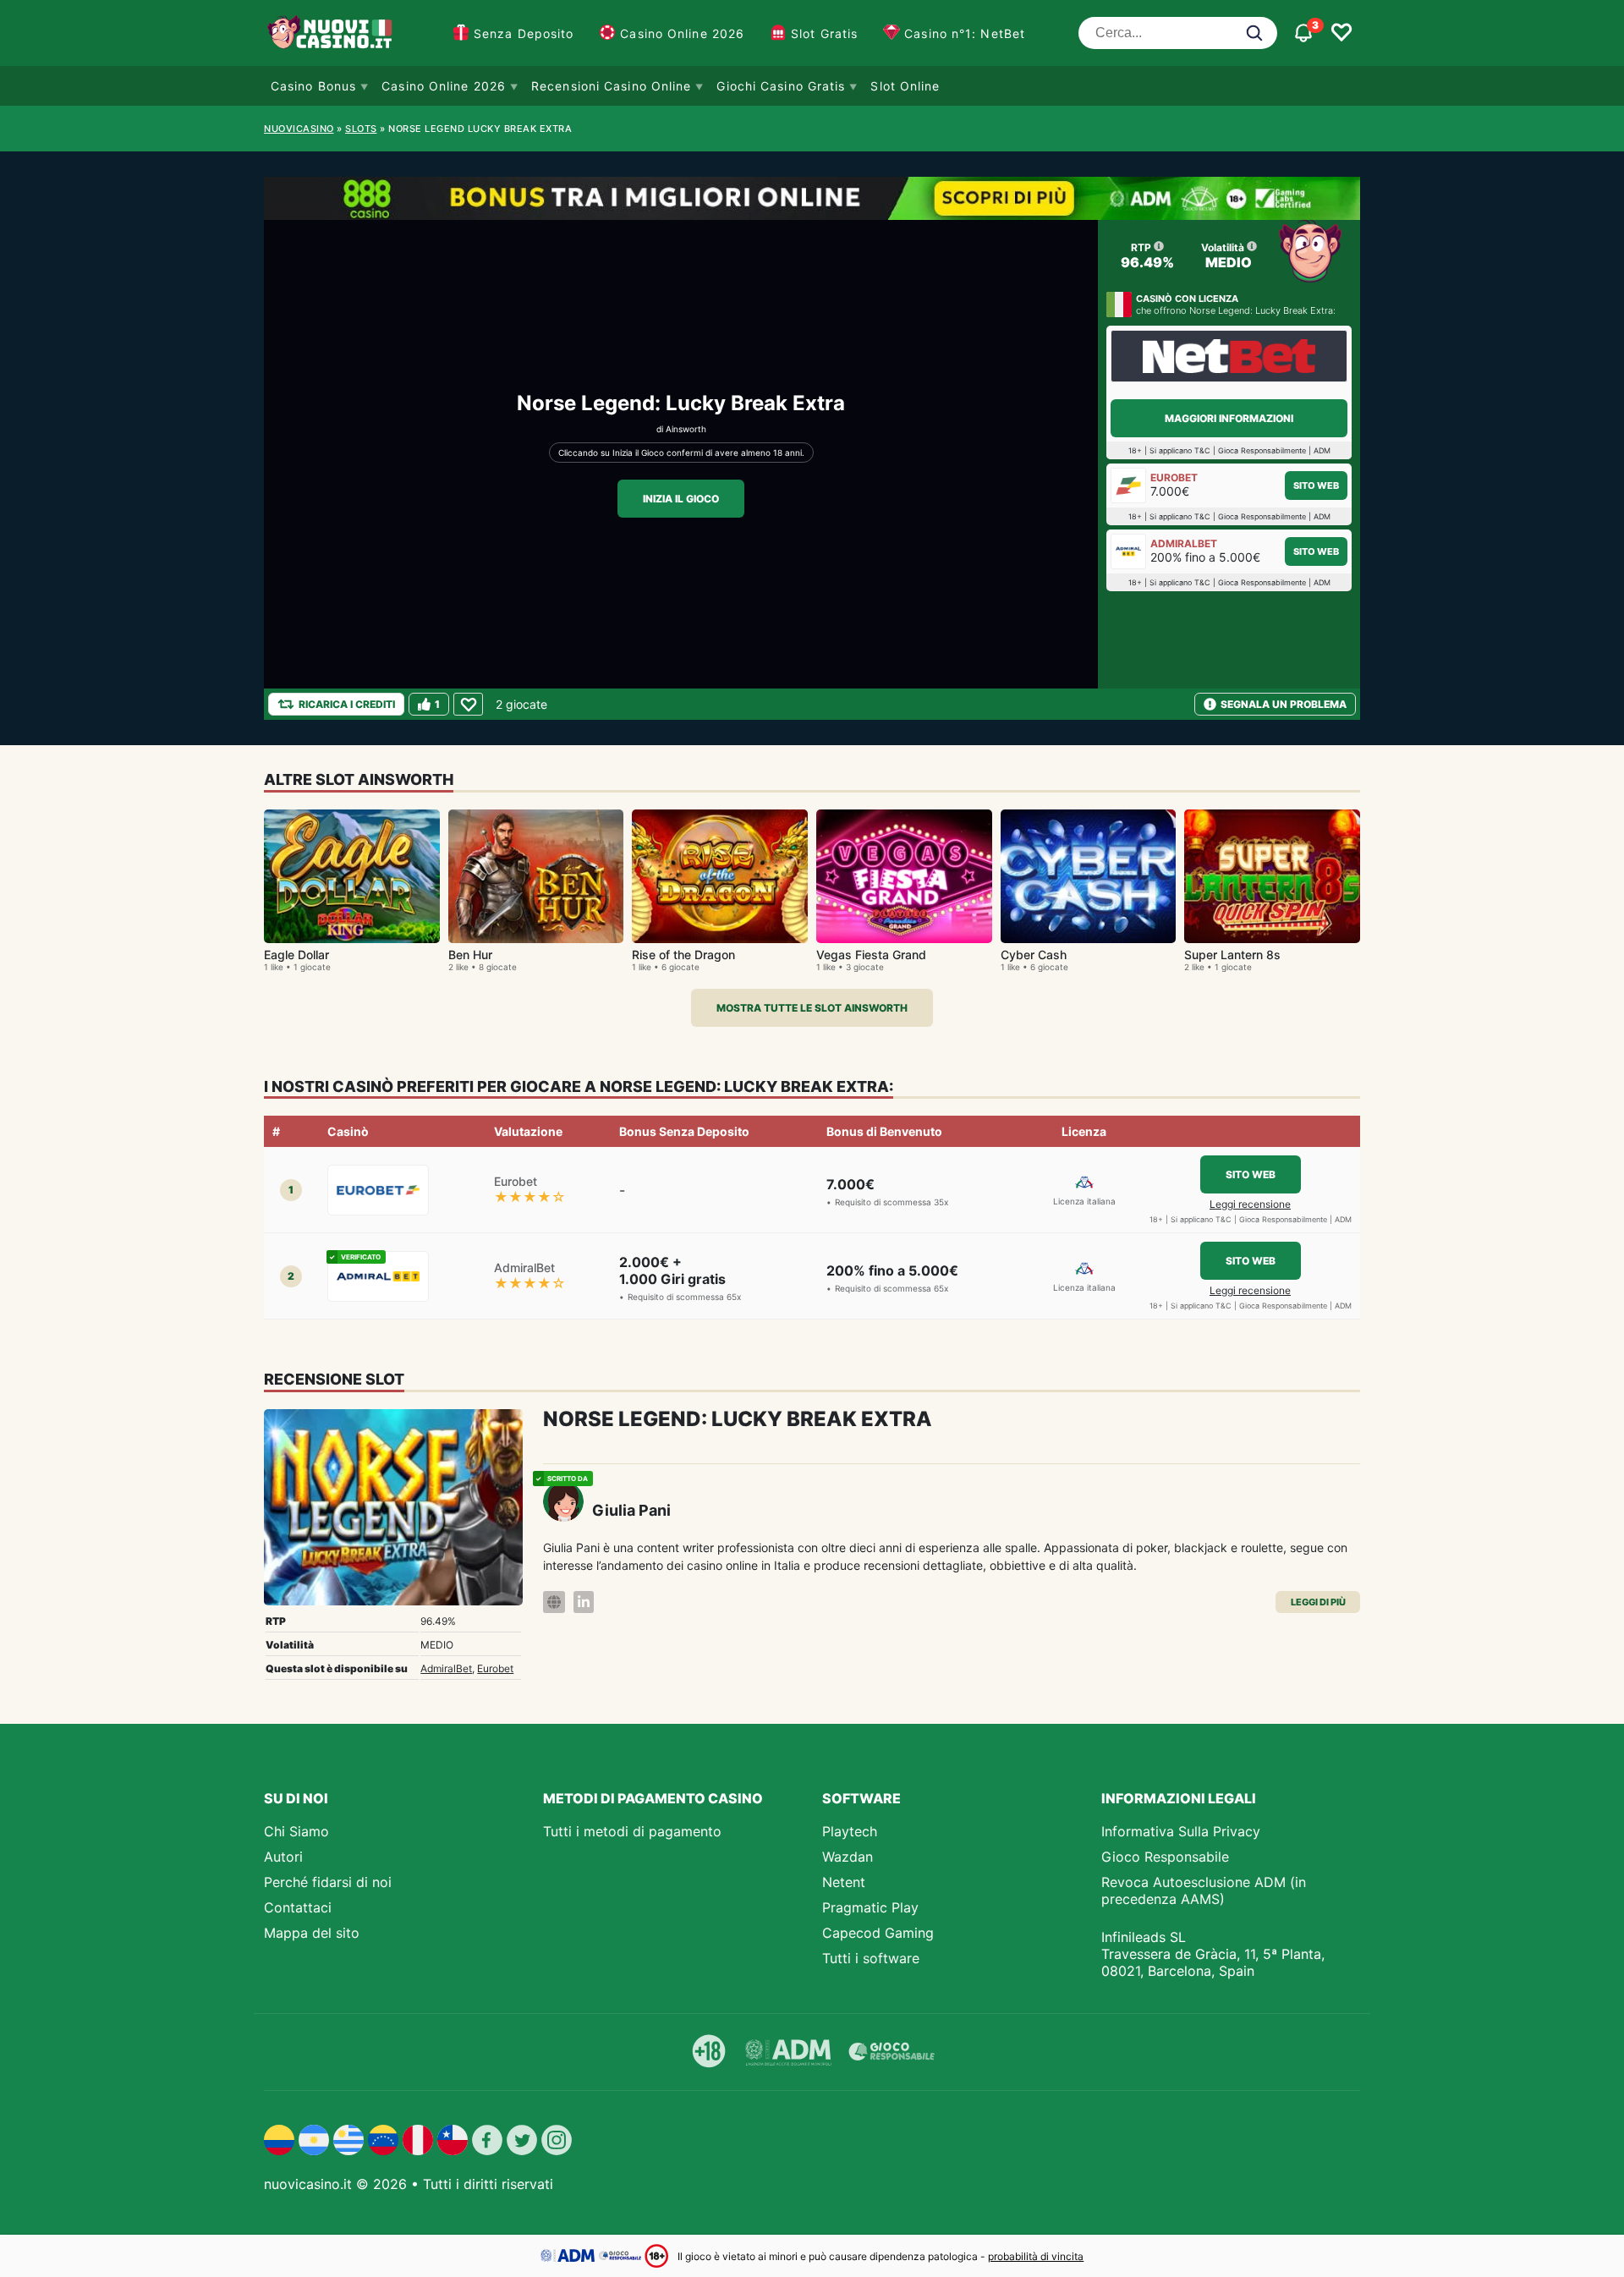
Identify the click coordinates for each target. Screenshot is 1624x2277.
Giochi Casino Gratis (781, 86)
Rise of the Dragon (683, 955)
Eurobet (495, 1668)
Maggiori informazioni (1229, 418)
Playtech (850, 1831)
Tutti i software (871, 1958)
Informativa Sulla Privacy (1181, 1831)
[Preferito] (468, 704)
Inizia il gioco (681, 499)
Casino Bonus (313, 86)
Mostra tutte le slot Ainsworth (812, 1008)
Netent (844, 1882)
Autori (283, 1857)
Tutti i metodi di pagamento (632, 1831)
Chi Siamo (296, 1831)
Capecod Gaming (878, 1933)
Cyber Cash (1034, 955)
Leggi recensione (1250, 1204)
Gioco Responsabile (1165, 1857)
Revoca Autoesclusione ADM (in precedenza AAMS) (1204, 1890)
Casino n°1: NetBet (965, 33)
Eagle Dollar (296, 955)
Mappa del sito (312, 1933)
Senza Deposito (524, 33)
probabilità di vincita (1036, 2256)
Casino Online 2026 (682, 33)
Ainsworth (686, 429)
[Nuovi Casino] (332, 33)
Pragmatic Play (870, 1907)
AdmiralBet (446, 1668)
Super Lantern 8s (1232, 955)
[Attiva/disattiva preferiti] (1341, 33)
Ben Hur (470, 955)
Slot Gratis (824, 33)
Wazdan (848, 1857)
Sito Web (1316, 486)
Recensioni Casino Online (611, 86)
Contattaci (298, 1907)
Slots (361, 129)
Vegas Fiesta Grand (871, 955)
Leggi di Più (1318, 1602)
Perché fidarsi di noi (328, 1882)
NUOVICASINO (299, 129)
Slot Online (905, 86)
